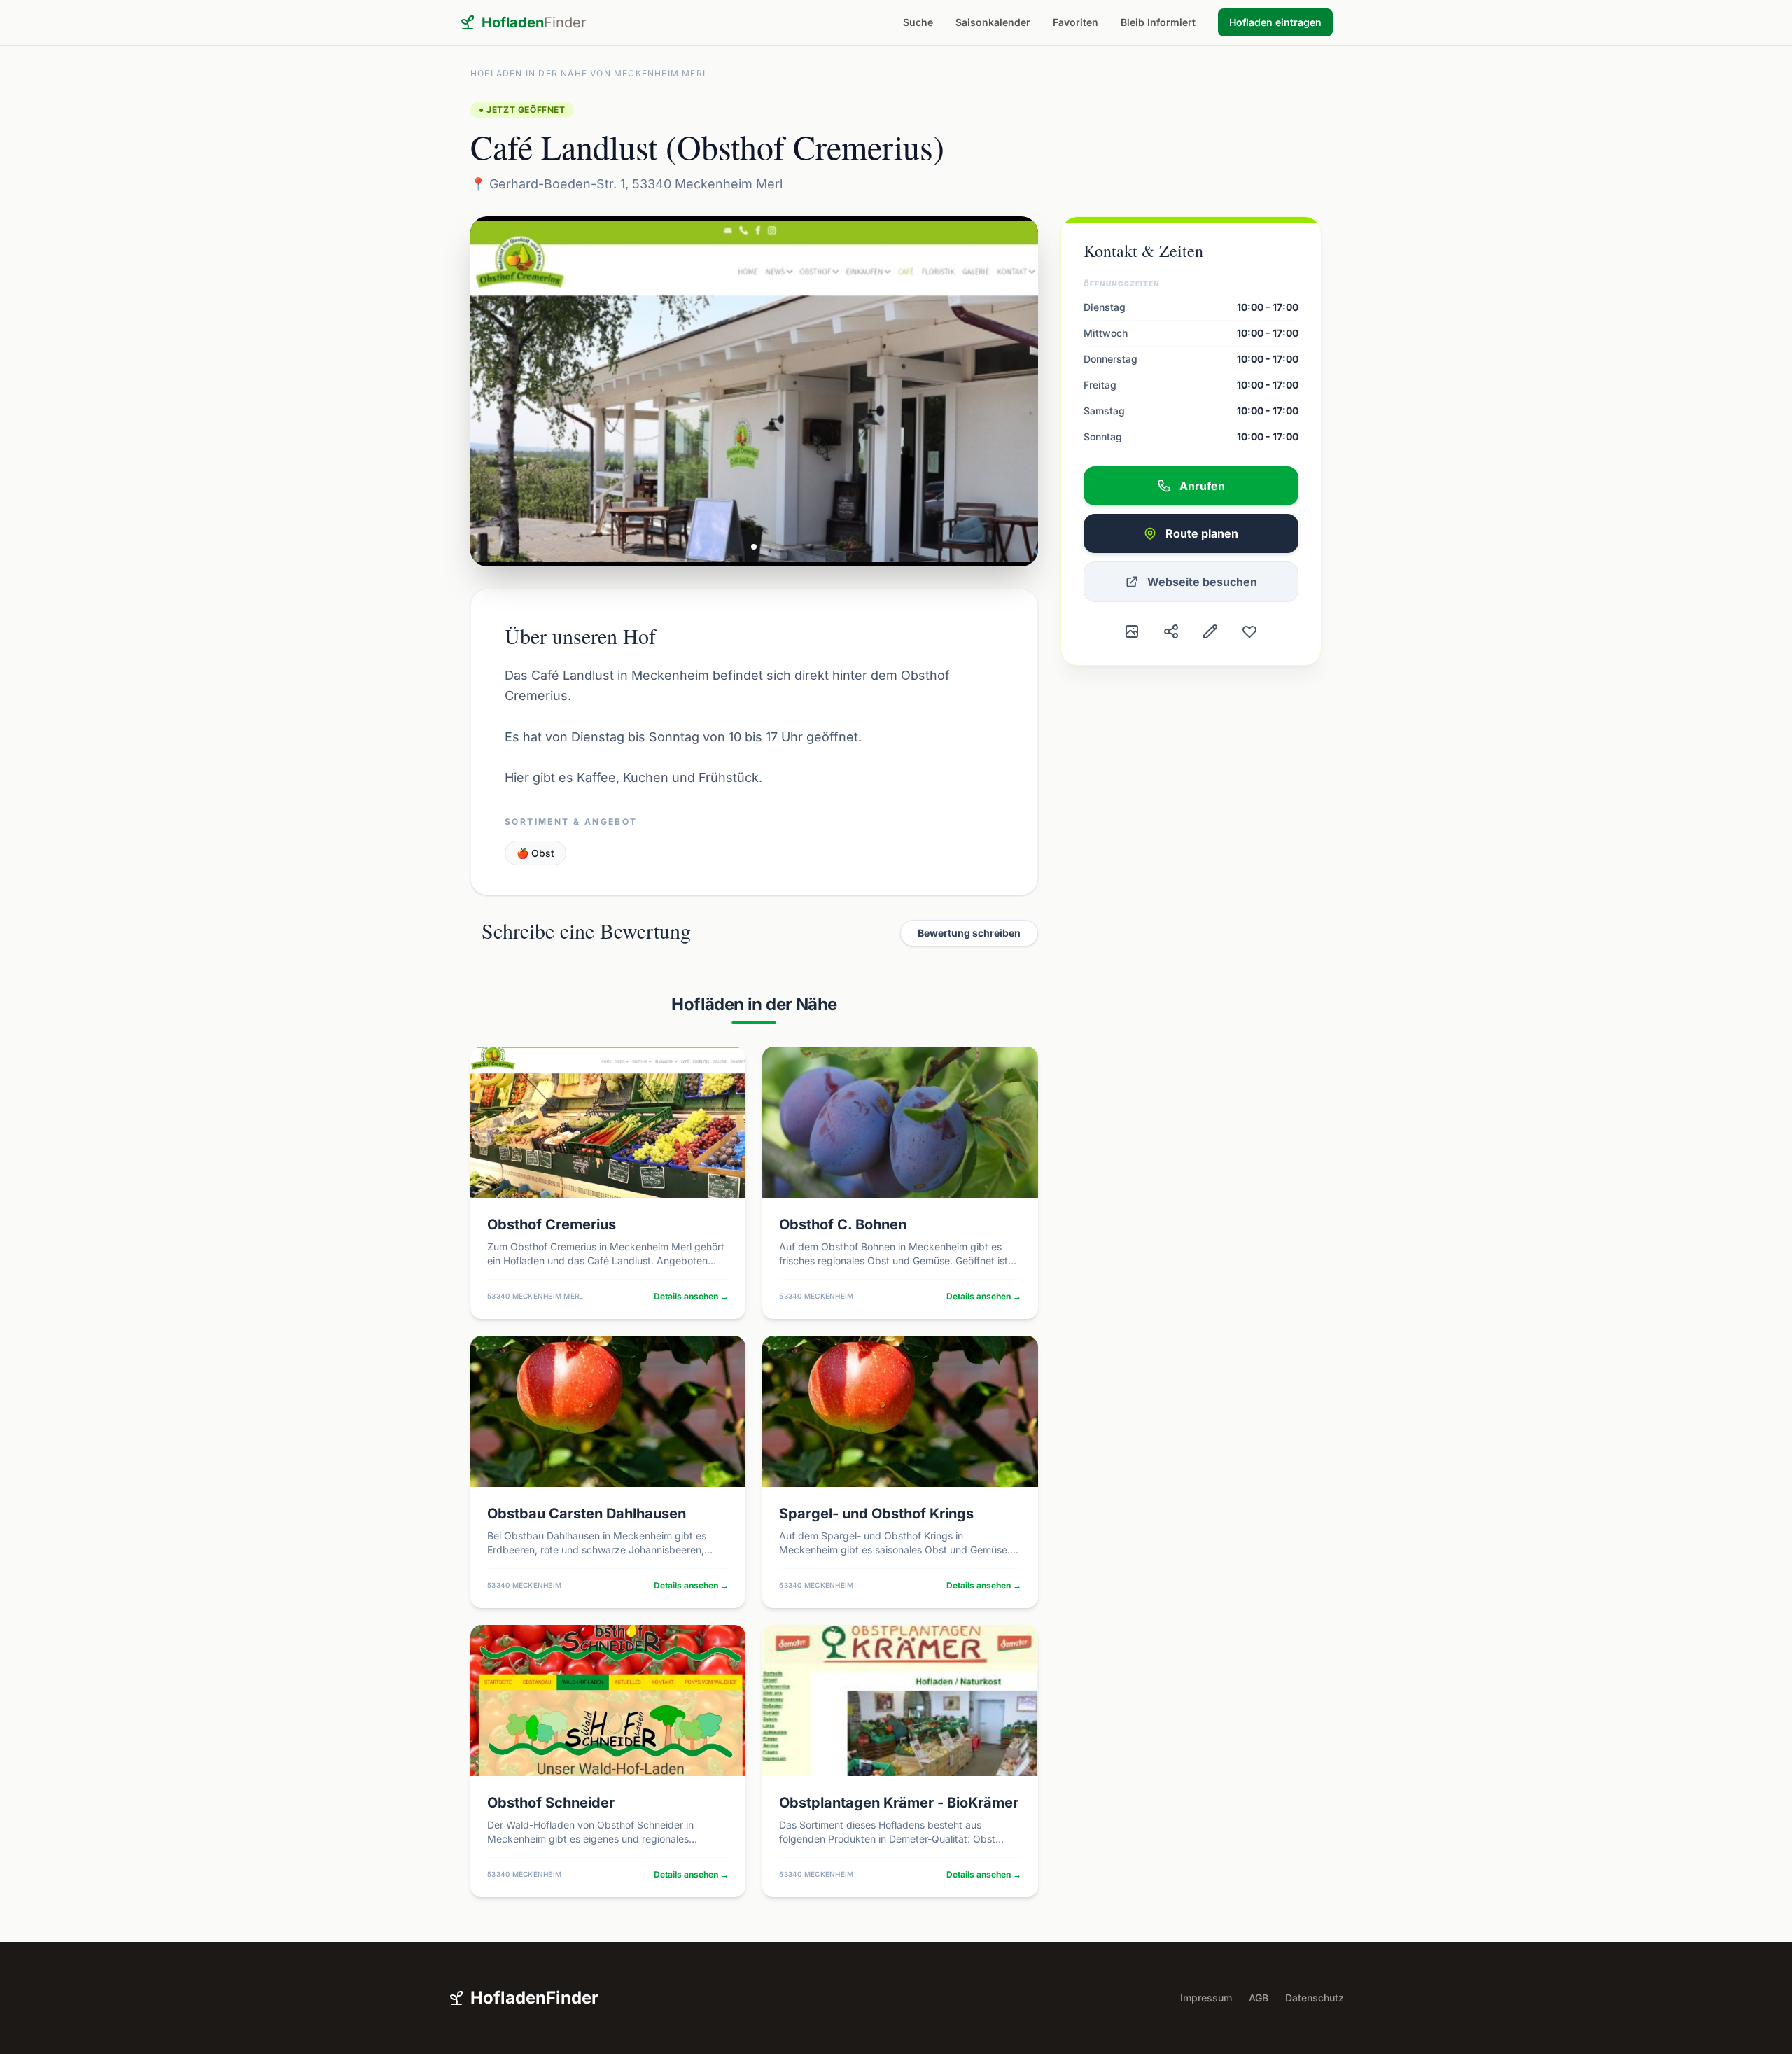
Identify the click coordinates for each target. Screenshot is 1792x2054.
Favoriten (1076, 22)
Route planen (1202, 533)
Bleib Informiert (1158, 22)
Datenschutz (1315, 1998)
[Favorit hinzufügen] (1249, 631)
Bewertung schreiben (969, 933)
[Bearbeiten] (1210, 631)
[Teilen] (1171, 631)
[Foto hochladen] (1132, 631)
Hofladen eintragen (1275, 22)
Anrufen (1202, 486)
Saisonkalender (993, 22)
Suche (918, 22)
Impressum (1206, 1998)
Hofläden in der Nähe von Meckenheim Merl (589, 73)
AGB (1259, 1998)
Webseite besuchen (1202, 582)
